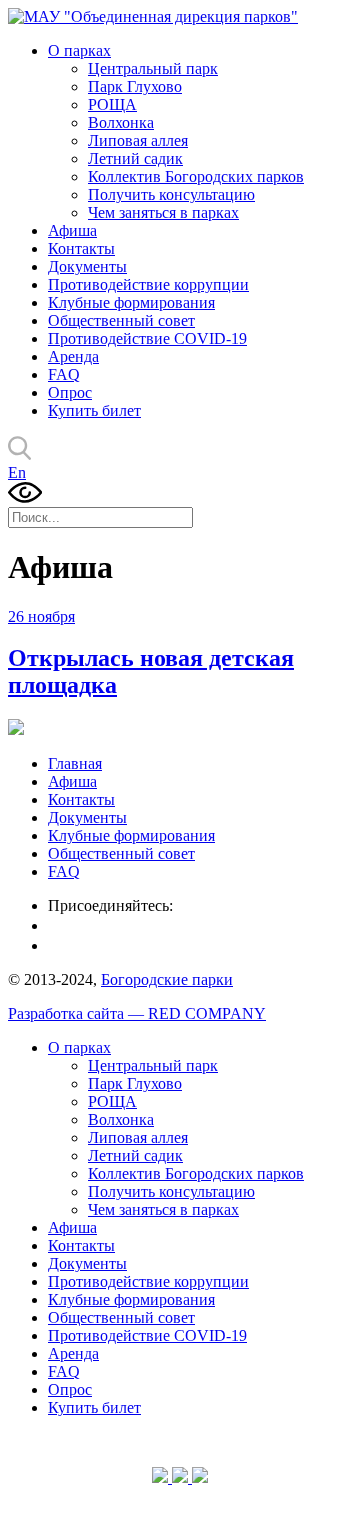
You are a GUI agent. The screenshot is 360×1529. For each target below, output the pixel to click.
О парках (79, 50)
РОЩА (112, 104)
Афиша (72, 230)
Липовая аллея (138, 140)
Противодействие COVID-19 (147, 338)
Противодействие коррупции (148, 284)
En (17, 472)
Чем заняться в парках (163, 212)
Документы (87, 266)
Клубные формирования (131, 302)
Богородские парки (167, 979)
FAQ (64, 374)
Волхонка (121, 122)
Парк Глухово (135, 86)
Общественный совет (121, 320)
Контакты (81, 248)
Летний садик (135, 158)
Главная (75, 763)
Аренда (73, 356)
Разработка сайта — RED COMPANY (137, 1013)
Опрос (70, 392)
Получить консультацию (171, 194)
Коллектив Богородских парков (196, 176)
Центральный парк (153, 68)
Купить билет (94, 410)
